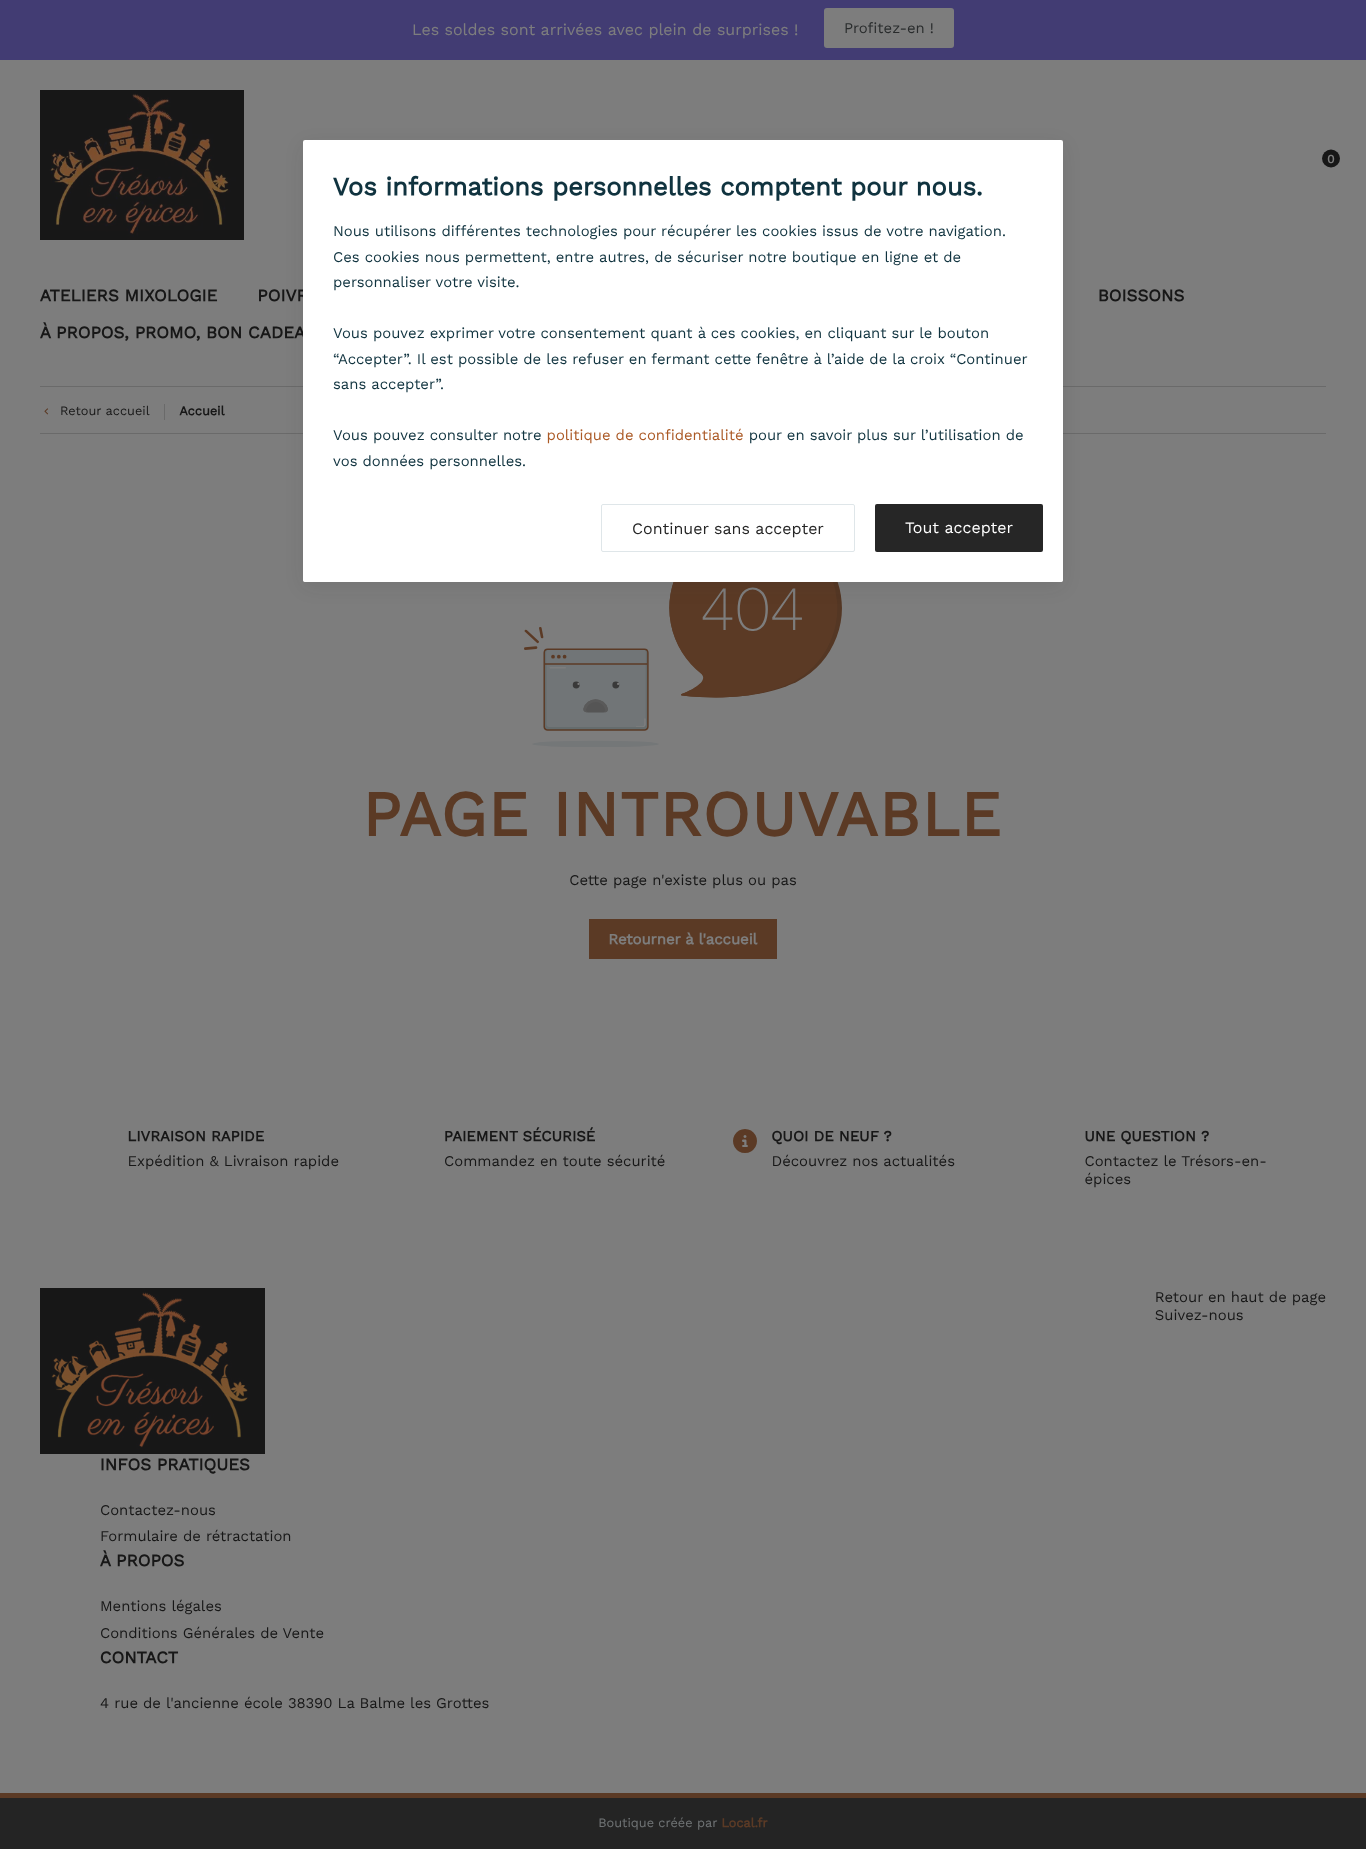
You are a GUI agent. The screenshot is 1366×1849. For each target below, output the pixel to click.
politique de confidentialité (645, 435)
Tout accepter (959, 527)
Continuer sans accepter (728, 528)
